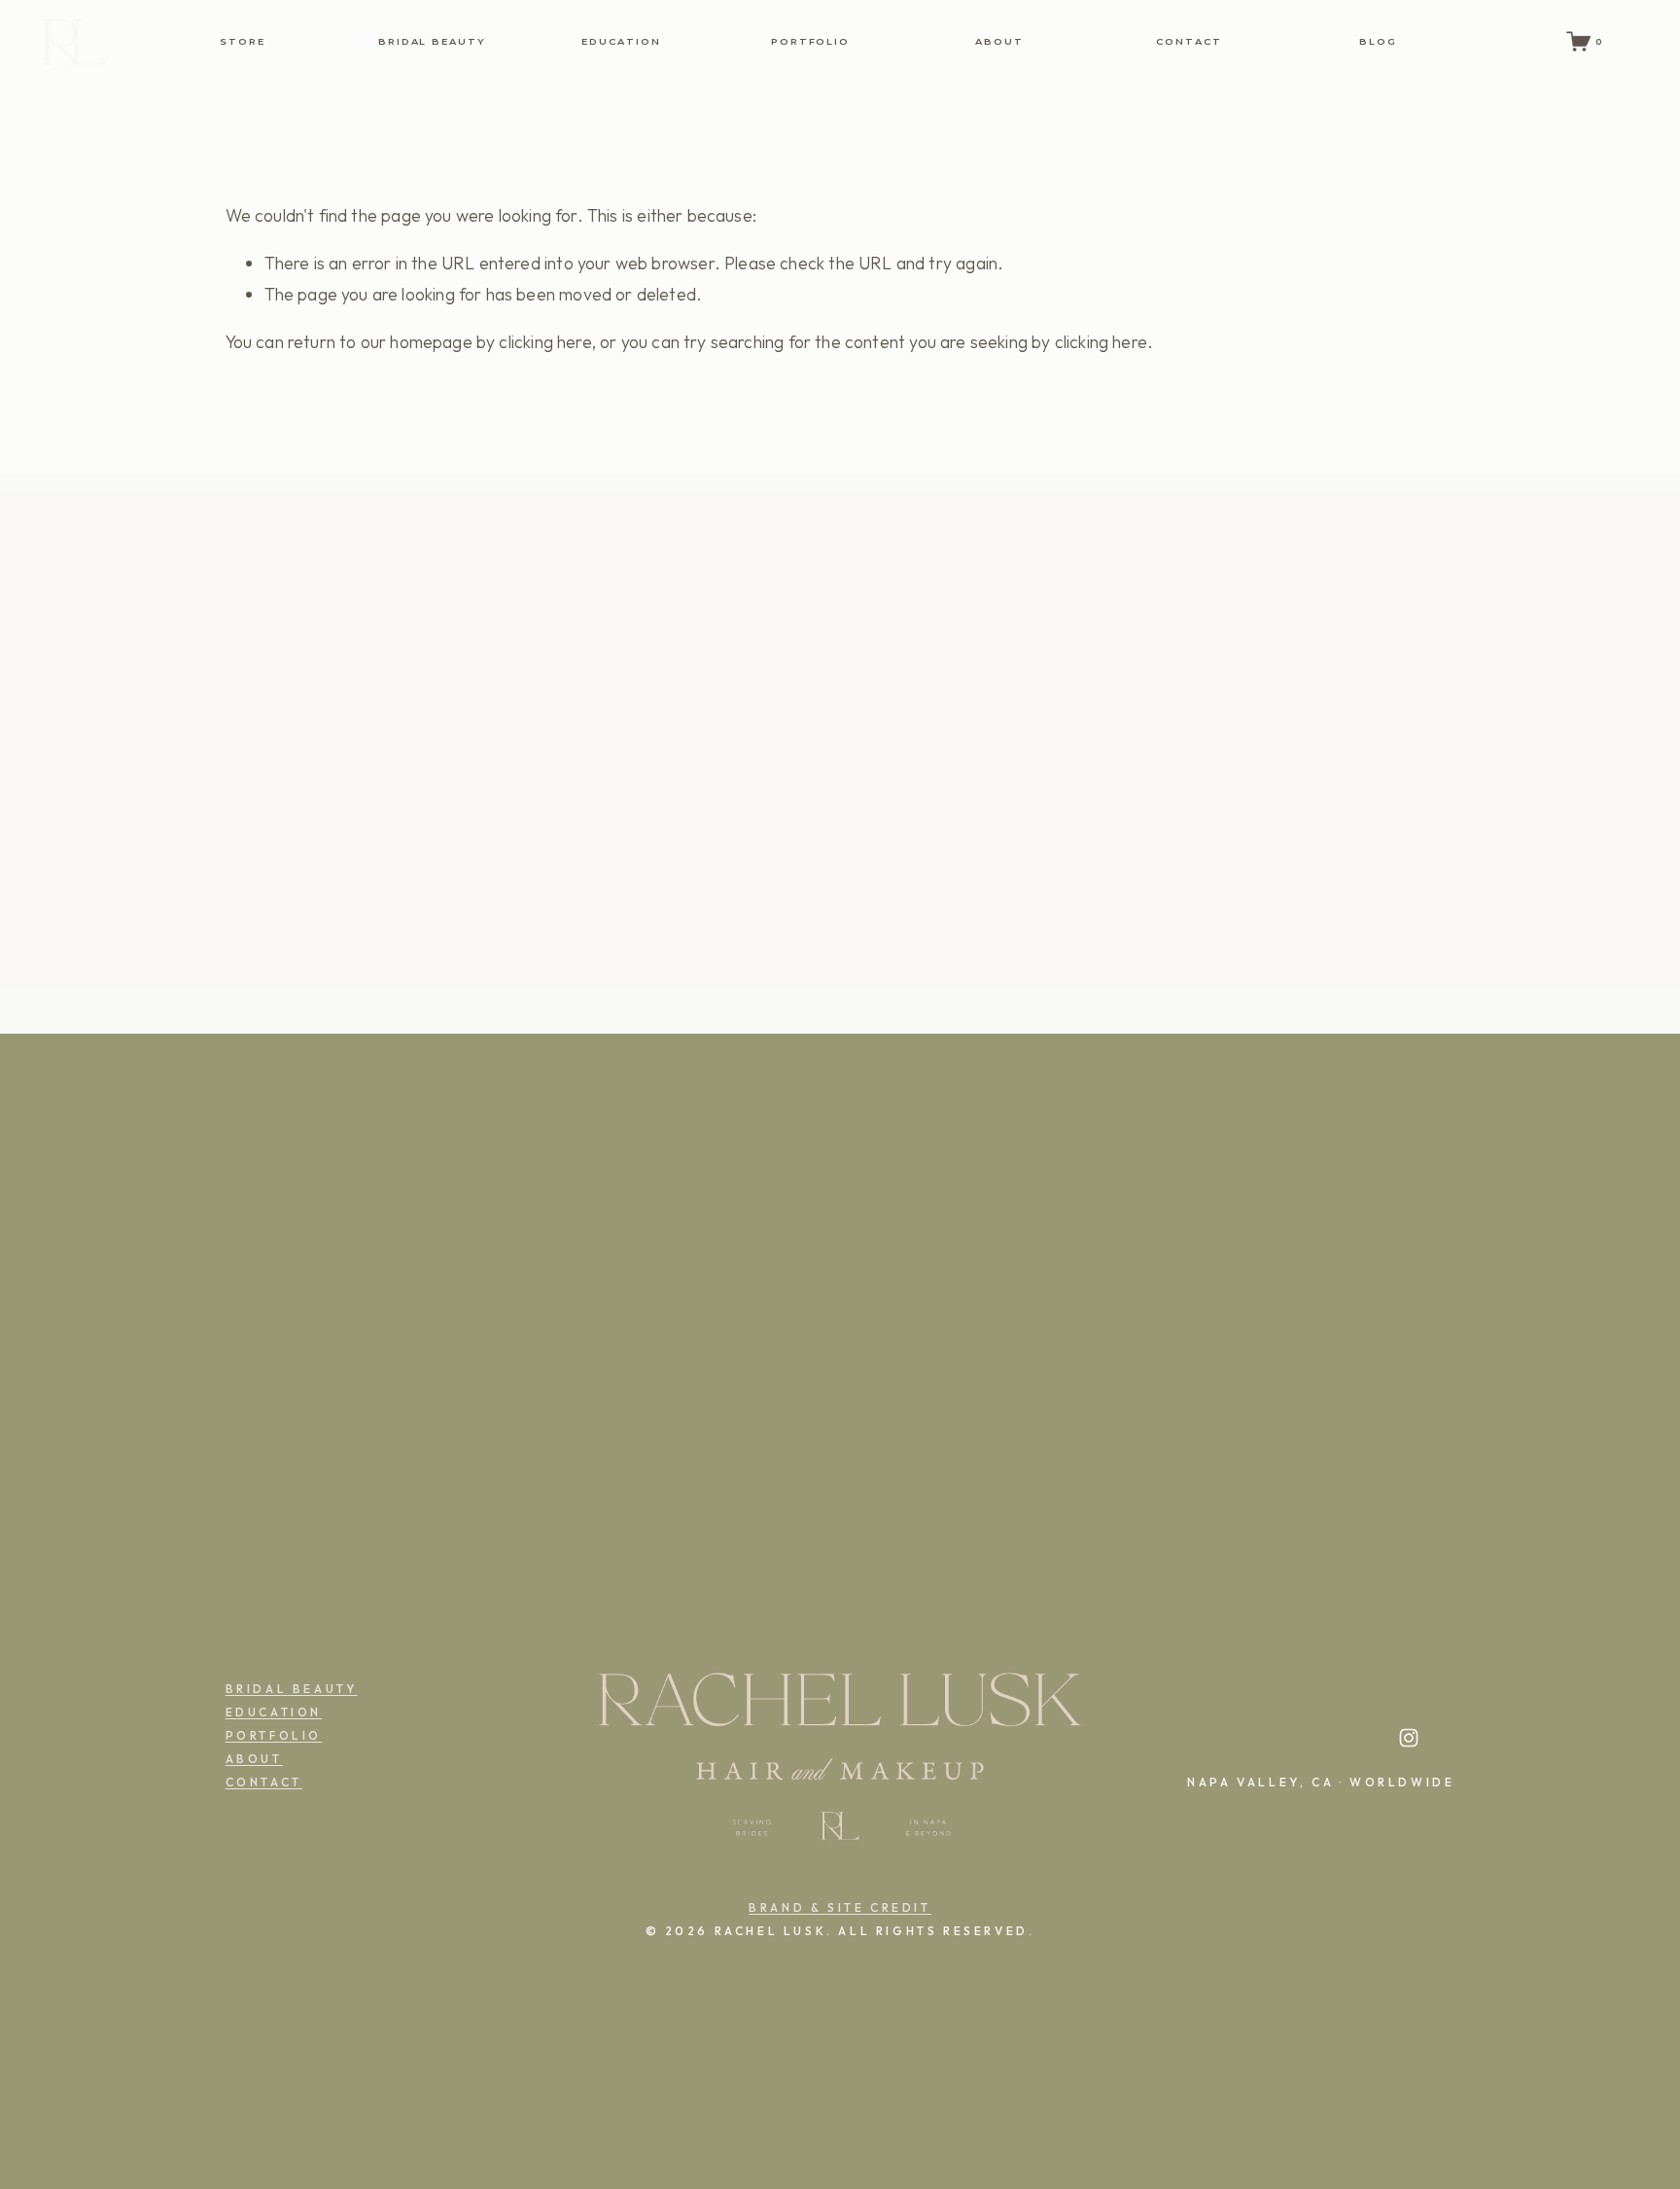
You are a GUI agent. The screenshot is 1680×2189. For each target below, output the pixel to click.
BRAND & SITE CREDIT (840, 1908)
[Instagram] (1409, 1738)
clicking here (545, 342)
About (999, 41)
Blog (1378, 41)
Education (621, 41)
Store (243, 41)
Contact (1189, 41)
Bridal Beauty (432, 41)
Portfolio (811, 41)
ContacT (264, 1783)
